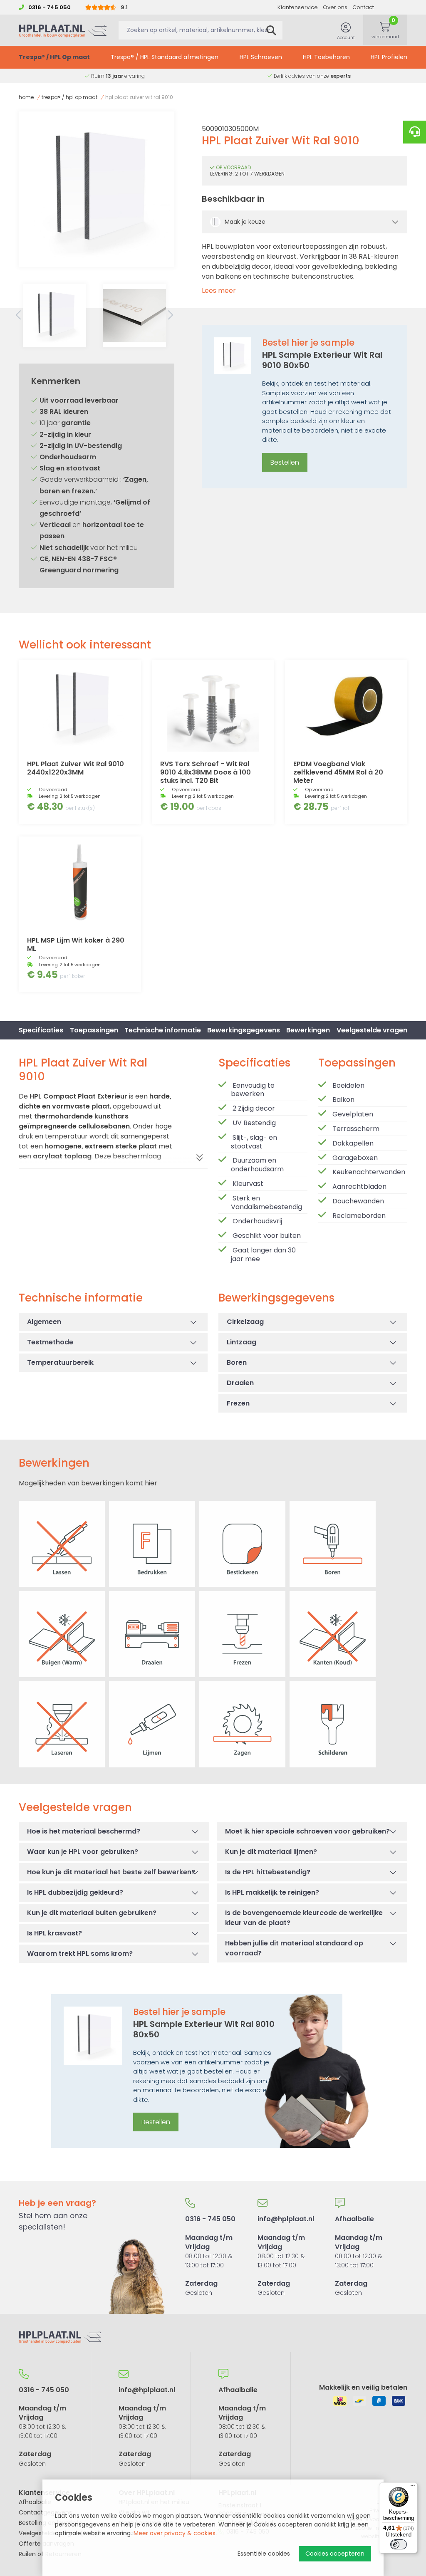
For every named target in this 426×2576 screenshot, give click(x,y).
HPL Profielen (389, 57)
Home (26, 97)
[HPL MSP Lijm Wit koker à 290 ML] (80, 882)
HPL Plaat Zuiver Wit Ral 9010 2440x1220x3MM (76, 768)
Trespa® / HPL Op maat (54, 57)
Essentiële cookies (264, 2554)
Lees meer (219, 291)
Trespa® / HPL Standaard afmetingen (165, 57)
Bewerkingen (308, 1030)
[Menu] (413, 2487)
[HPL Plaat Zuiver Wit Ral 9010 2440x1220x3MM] (80, 706)
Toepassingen (94, 1030)
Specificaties (41, 1030)
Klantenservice (298, 7)
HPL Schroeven (261, 57)
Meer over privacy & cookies (175, 2533)
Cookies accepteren (335, 2554)
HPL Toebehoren (326, 57)
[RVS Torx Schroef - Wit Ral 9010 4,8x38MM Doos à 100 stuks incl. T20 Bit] (213, 706)
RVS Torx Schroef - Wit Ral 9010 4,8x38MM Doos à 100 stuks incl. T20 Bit (206, 772)
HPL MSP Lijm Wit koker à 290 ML (76, 944)
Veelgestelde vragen (372, 1030)
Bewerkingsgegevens (244, 1030)
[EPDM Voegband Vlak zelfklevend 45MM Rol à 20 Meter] (346, 706)
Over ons (335, 7)
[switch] (399, 2544)
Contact (363, 7)
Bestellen (285, 462)
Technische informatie (163, 1030)
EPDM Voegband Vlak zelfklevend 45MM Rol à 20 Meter (338, 772)
